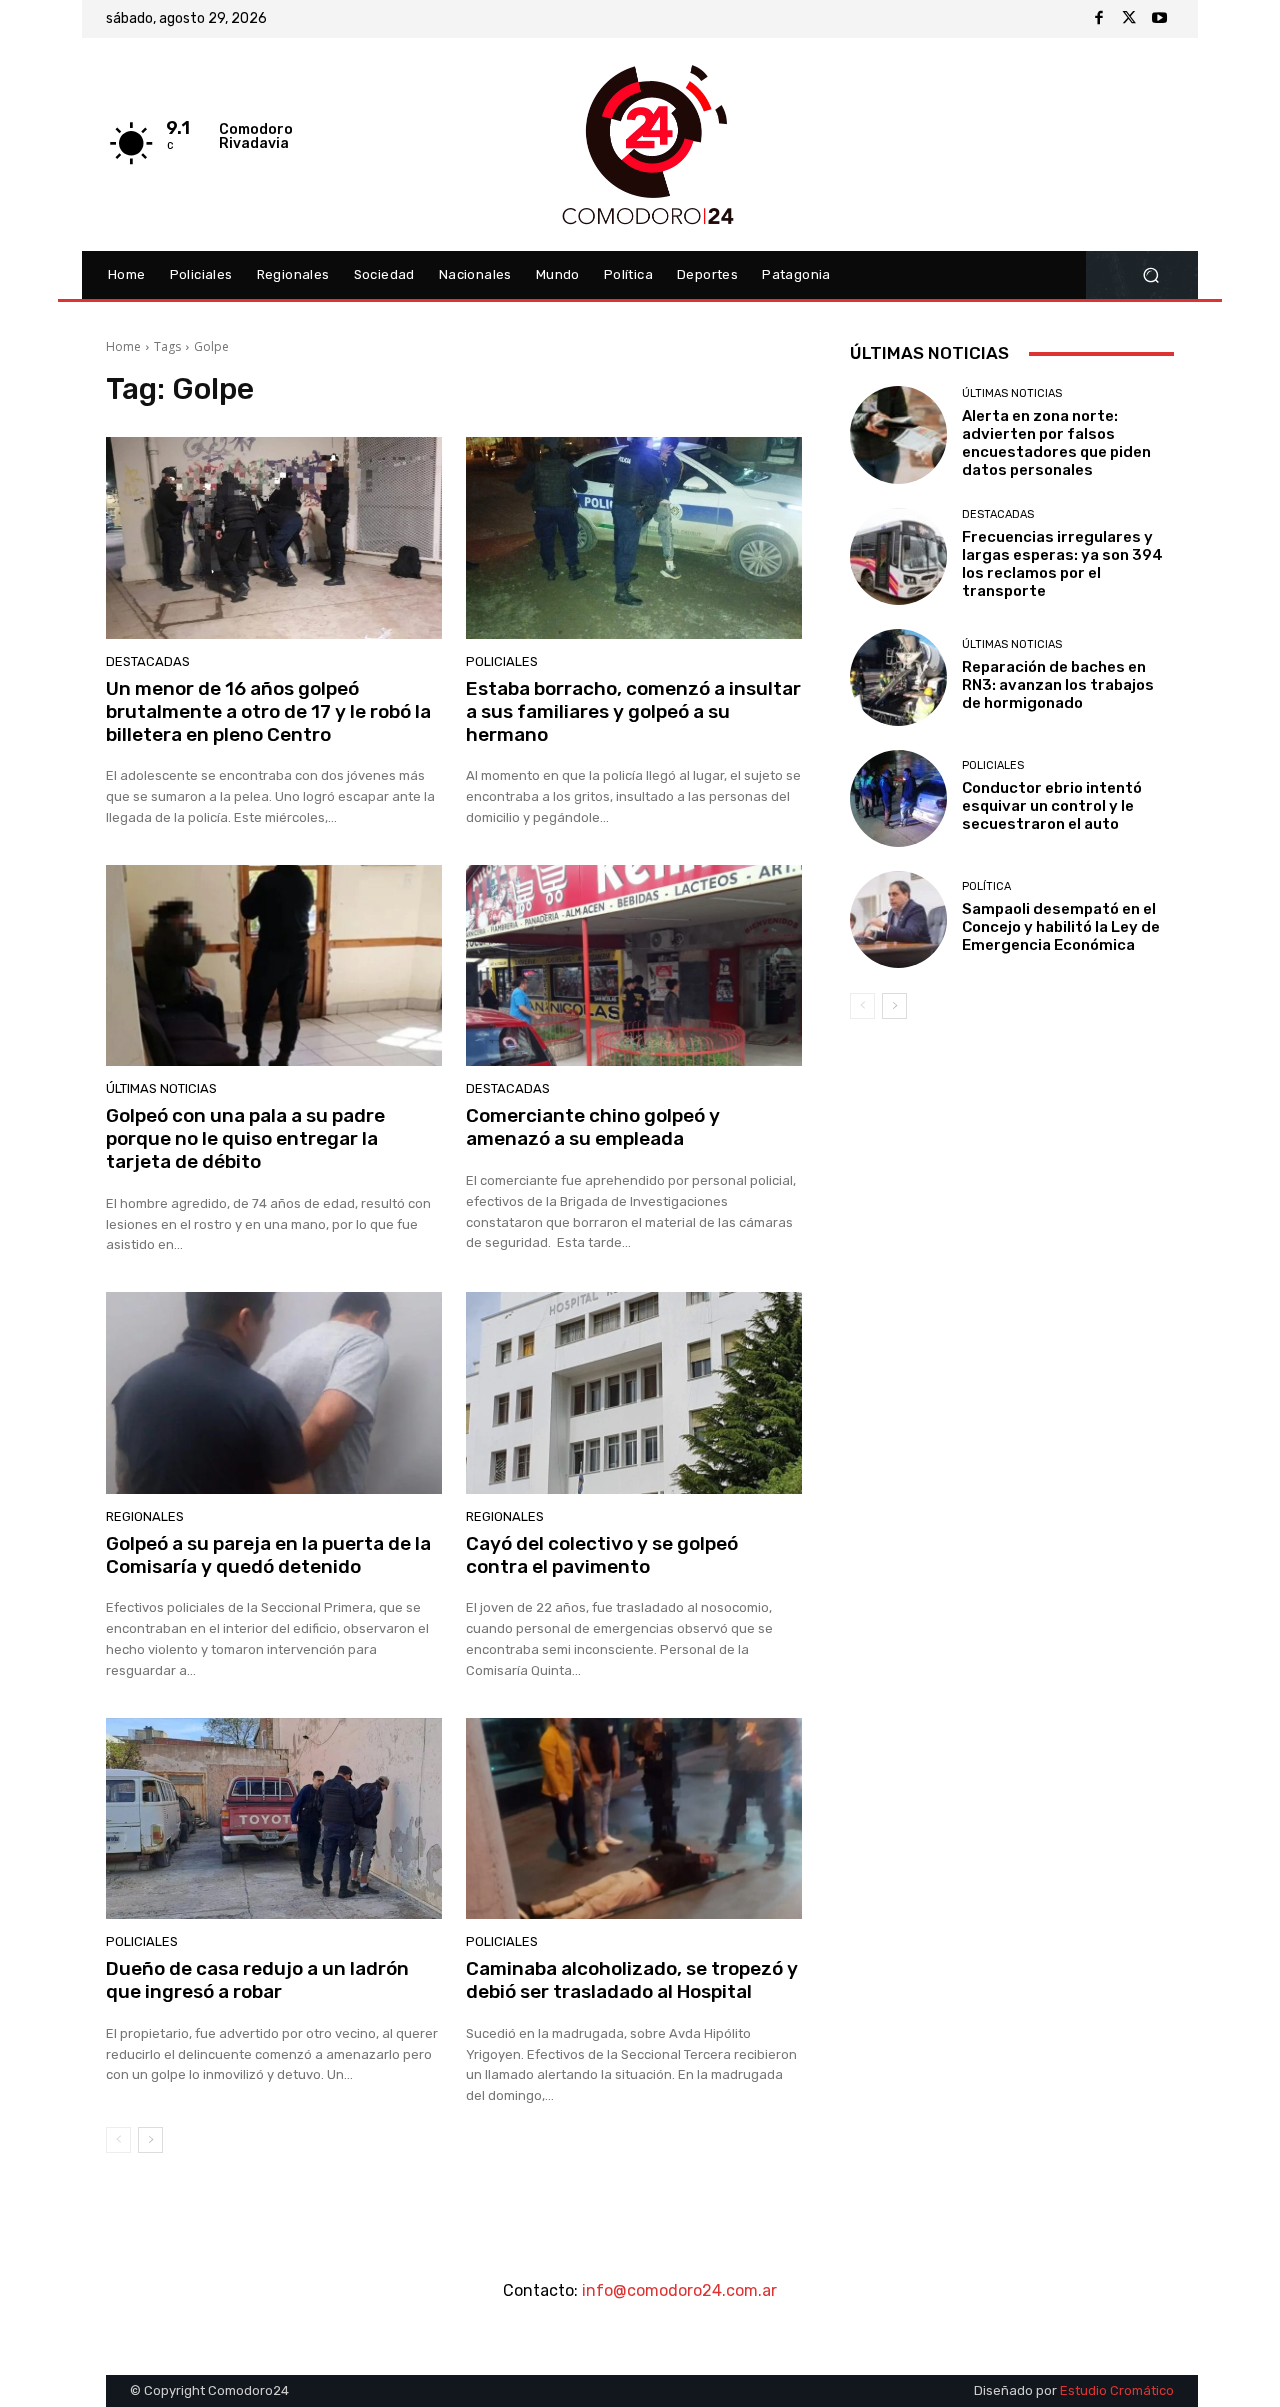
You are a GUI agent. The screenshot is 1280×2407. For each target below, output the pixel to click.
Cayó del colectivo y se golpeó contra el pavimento (602, 1555)
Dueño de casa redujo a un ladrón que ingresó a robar (257, 1980)
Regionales (145, 1516)
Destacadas (148, 661)
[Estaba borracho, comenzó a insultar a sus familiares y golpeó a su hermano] (634, 538)
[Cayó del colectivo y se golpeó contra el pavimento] (634, 1393)
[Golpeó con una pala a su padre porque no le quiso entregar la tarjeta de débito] (274, 966)
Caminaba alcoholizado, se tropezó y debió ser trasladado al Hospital (632, 1980)
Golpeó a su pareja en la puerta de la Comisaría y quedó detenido (268, 1555)
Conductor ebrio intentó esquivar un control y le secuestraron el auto (1052, 806)
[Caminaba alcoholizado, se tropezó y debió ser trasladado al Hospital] (634, 1819)
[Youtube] (1159, 19)
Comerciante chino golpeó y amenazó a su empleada (593, 1127)
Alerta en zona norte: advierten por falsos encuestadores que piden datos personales (1056, 443)
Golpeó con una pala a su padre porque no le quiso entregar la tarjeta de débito (245, 1138)
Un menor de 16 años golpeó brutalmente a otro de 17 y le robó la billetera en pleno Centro (268, 711)
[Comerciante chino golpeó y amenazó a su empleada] (634, 966)
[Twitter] (1129, 19)
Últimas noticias (161, 1088)
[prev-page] (118, 2140)
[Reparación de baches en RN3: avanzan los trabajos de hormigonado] (898, 677)
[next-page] (150, 2140)
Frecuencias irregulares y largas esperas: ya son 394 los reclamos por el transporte (1062, 564)
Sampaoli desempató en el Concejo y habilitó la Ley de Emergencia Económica (1061, 927)
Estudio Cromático (1117, 2390)
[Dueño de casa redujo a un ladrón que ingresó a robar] (274, 1819)
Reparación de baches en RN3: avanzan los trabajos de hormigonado (1058, 685)
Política (986, 886)
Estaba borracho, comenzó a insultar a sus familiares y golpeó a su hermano (633, 711)
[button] (1150, 275)
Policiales (502, 661)
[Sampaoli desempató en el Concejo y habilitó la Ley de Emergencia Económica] (898, 919)
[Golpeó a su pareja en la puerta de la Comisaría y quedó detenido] (274, 1393)
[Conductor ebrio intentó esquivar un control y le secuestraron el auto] (898, 798)
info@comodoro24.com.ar (679, 2290)
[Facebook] (1099, 19)
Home (123, 346)
